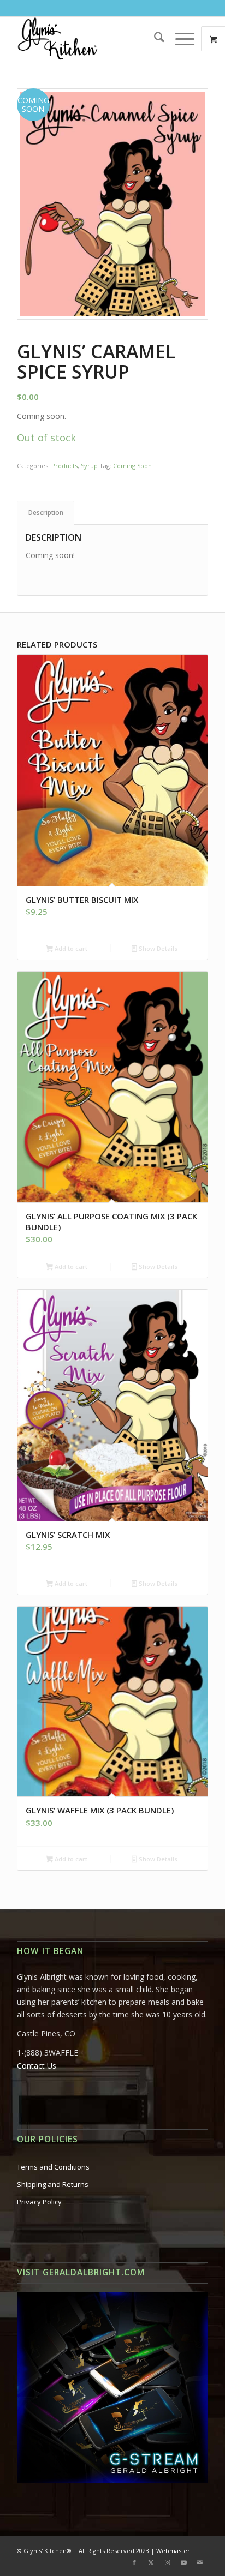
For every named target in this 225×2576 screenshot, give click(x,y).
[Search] (154, 39)
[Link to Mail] (200, 2562)
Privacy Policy (39, 2202)
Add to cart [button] (70, 948)
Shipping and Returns (53, 2184)
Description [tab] (46, 513)
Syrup (89, 466)
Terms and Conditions (53, 2167)
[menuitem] (154, 39)
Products (64, 466)
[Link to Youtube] (183, 2562)
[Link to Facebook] (134, 2562)
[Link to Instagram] (167, 2562)
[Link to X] (151, 2562)
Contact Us (37, 2066)
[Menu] (179, 39)
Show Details (157, 948)
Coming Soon (132, 466)
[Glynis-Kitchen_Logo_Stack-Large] (93, 39)
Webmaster (173, 2551)
